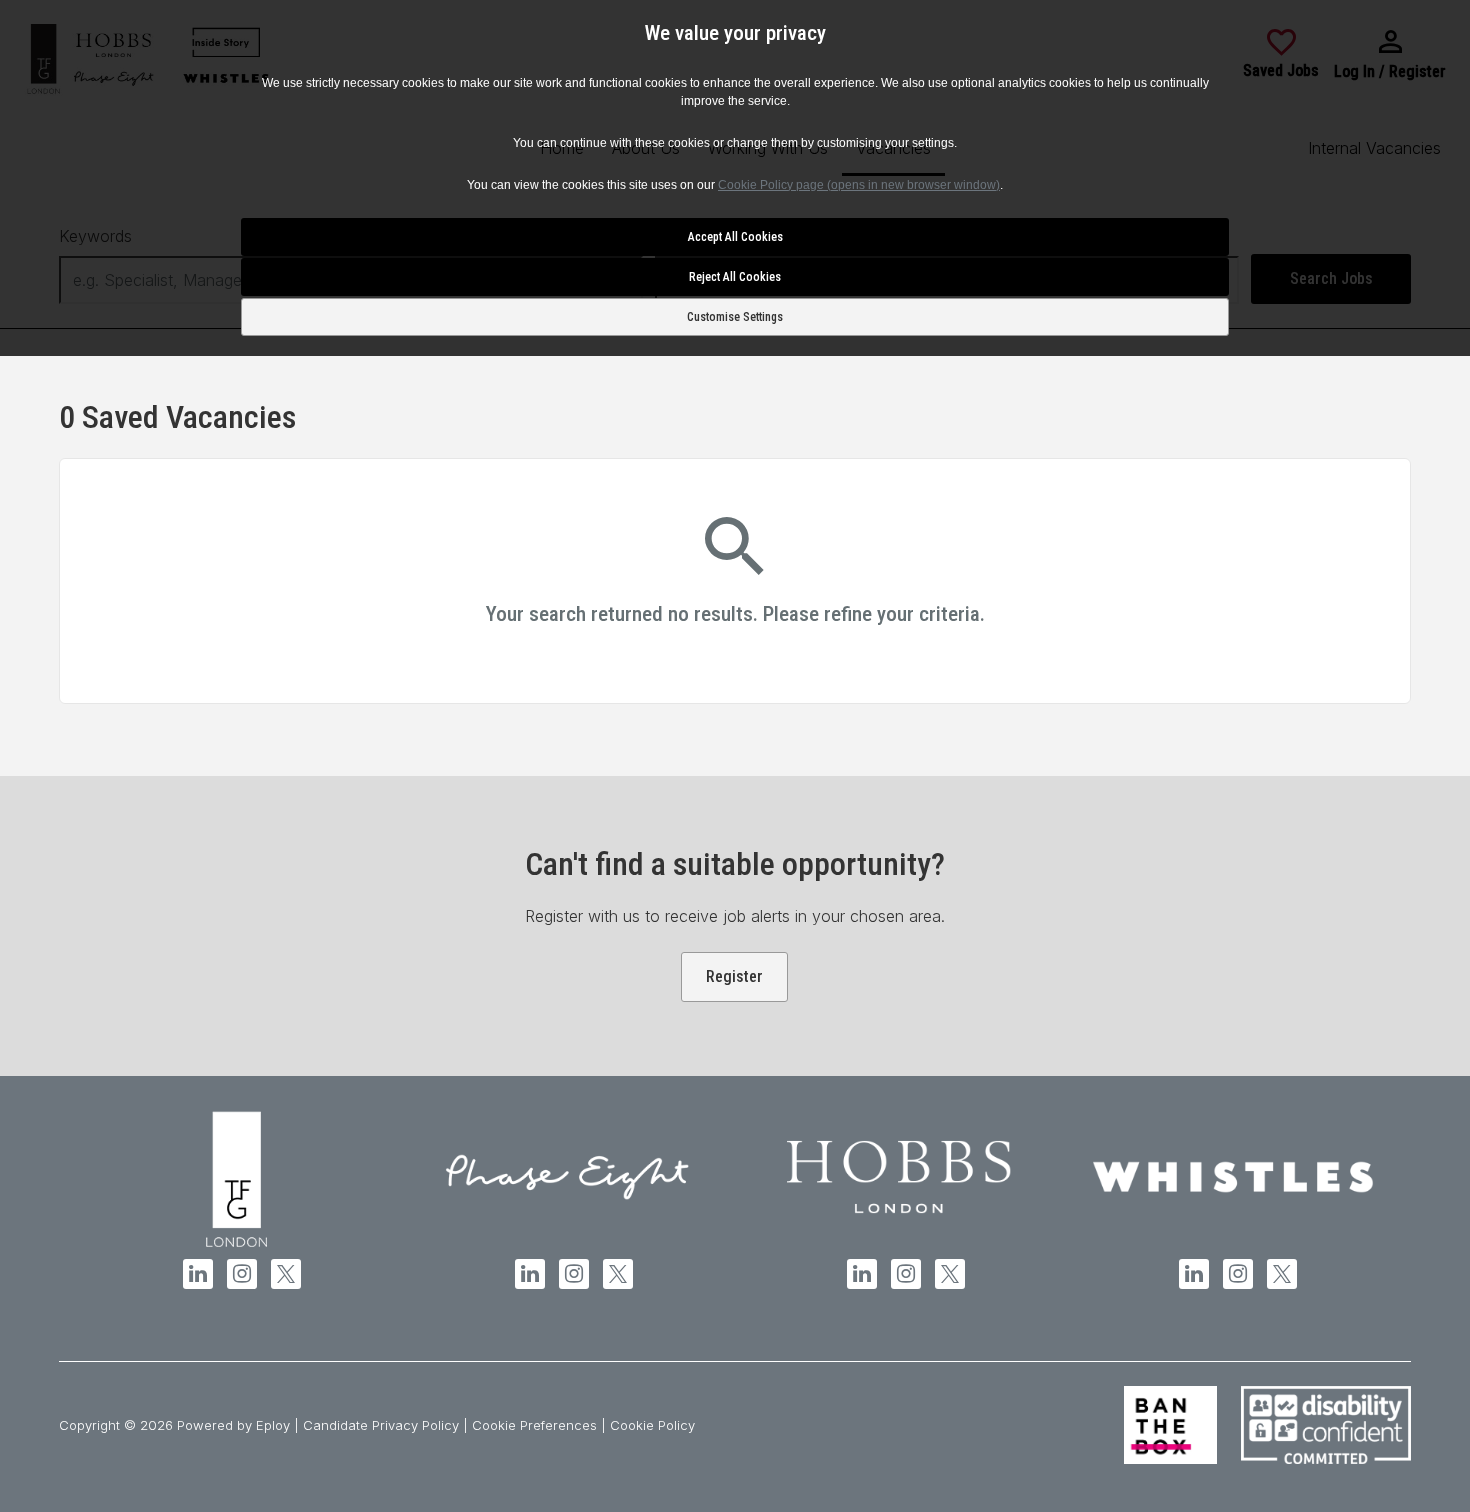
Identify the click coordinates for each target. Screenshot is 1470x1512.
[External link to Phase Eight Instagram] (574, 1274)
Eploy (273, 1425)
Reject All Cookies (735, 277)
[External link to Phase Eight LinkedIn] (530, 1274)
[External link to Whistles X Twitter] (1282, 1274)
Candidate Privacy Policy (381, 1425)
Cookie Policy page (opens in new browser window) (859, 185)
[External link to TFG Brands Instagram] (242, 1274)
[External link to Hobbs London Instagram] (906, 1274)
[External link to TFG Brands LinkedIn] (198, 1274)
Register (734, 976)
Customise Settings (735, 317)
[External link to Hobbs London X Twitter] (950, 1274)
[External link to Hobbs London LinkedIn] (862, 1274)
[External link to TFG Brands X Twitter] (286, 1274)
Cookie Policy (652, 1425)
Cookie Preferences (534, 1425)
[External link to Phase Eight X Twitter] (618, 1274)
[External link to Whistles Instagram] (1238, 1274)
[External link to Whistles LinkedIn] (1194, 1274)
